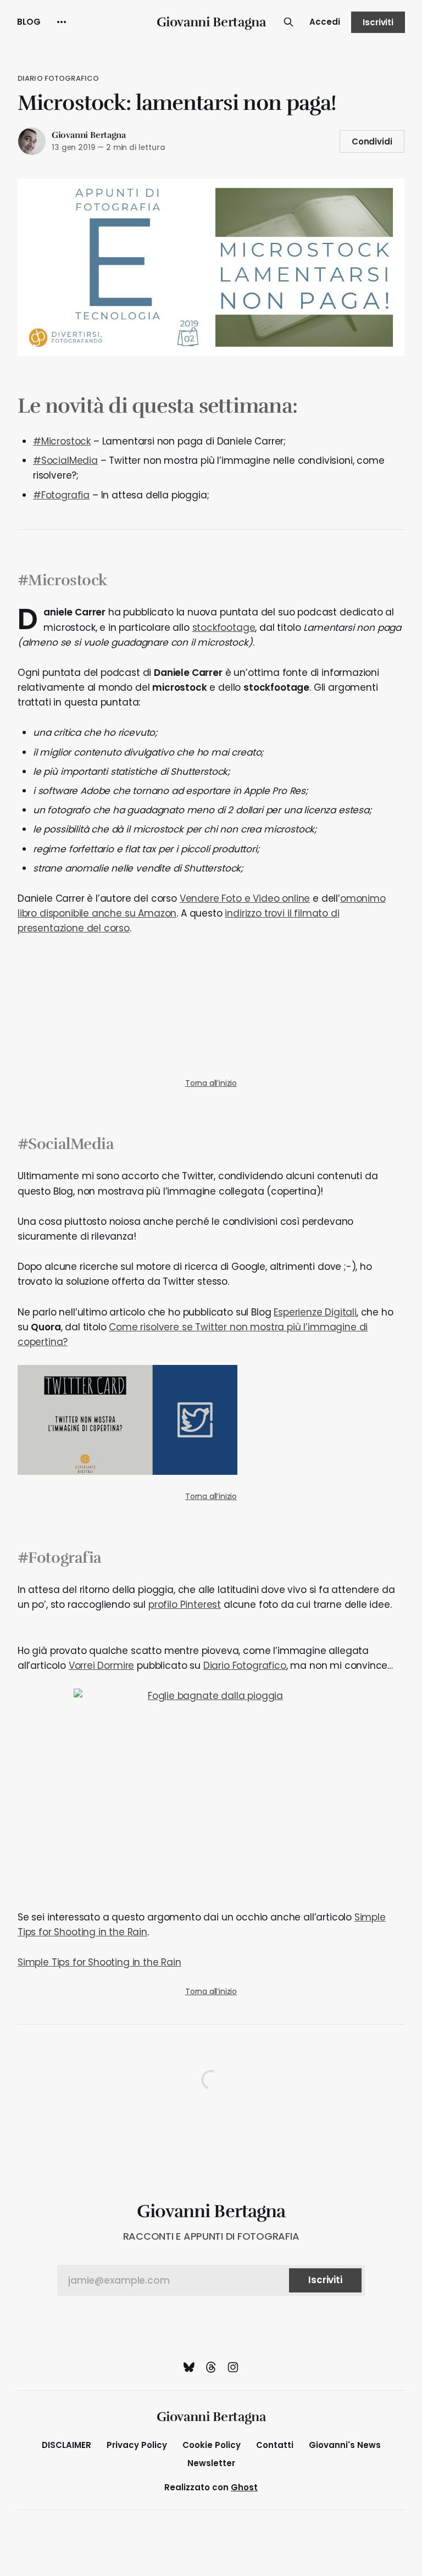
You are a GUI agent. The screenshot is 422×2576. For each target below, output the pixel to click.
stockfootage (224, 628)
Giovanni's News (345, 2445)
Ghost (244, 2487)
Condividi (372, 141)
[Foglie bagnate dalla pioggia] (211, 1792)
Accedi (325, 22)
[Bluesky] (189, 2367)
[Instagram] (233, 2367)
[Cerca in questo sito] (288, 22)
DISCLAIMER (66, 2445)
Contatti (275, 2445)
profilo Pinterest (185, 1605)
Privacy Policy (137, 2445)
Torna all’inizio (211, 1083)
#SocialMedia (65, 460)
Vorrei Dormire (102, 1665)
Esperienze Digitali (315, 1312)
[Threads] (211, 2367)
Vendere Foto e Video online (245, 898)
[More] (62, 22)
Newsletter (211, 2463)
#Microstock (62, 441)
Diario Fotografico (58, 78)
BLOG (29, 22)
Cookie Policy (212, 2445)
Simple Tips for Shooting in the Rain (99, 1962)
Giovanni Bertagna (211, 22)
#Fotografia (61, 495)
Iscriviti (378, 22)
